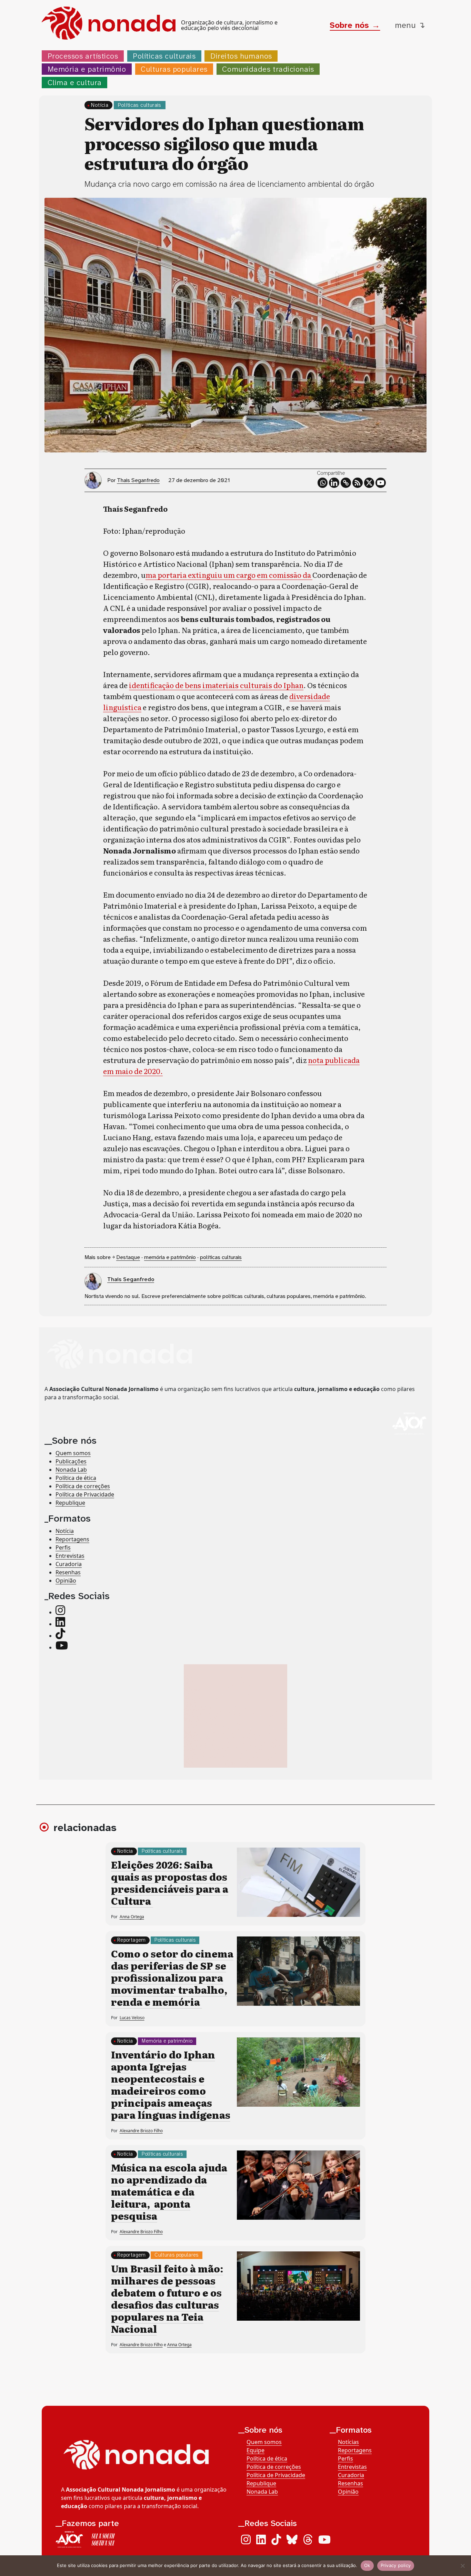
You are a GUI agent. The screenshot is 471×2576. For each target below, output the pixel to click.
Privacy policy (396, 2565)
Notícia (100, 105)
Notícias (348, 2442)
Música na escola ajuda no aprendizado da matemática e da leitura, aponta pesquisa (169, 2191)
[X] (369, 483)
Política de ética (76, 1478)
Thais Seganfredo (138, 480)
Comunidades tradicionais (268, 69)
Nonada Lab (71, 1470)
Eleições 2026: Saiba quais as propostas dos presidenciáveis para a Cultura (170, 1883)
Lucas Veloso (132, 2018)
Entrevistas (70, 1556)
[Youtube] (381, 483)
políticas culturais (221, 1257)
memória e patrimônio (170, 1257)
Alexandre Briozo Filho (141, 2131)
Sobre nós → (355, 25)
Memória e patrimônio (87, 69)
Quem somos (73, 1453)
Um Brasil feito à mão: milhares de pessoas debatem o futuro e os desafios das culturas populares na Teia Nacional (167, 2298)
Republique (70, 1503)
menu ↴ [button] (410, 25)
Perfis (63, 1547)
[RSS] (358, 483)
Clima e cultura (75, 83)
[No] (462, 2566)
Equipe (255, 2450)
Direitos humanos (241, 56)
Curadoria (69, 1564)
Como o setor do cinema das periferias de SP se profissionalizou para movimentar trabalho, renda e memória (172, 1977)
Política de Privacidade (85, 1495)
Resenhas (68, 1572)
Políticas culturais (164, 56)
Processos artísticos (83, 56)
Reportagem (132, 1940)
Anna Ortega (132, 1917)
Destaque (128, 1257)
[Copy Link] (346, 483)
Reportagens (72, 1539)
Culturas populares (174, 69)
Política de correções (83, 1486)
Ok (367, 2565)
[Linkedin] (334, 483)
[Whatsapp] (323, 483)
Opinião (66, 1581)
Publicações (71, 1462)
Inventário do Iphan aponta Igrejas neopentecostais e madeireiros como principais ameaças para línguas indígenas (171, 2084)
